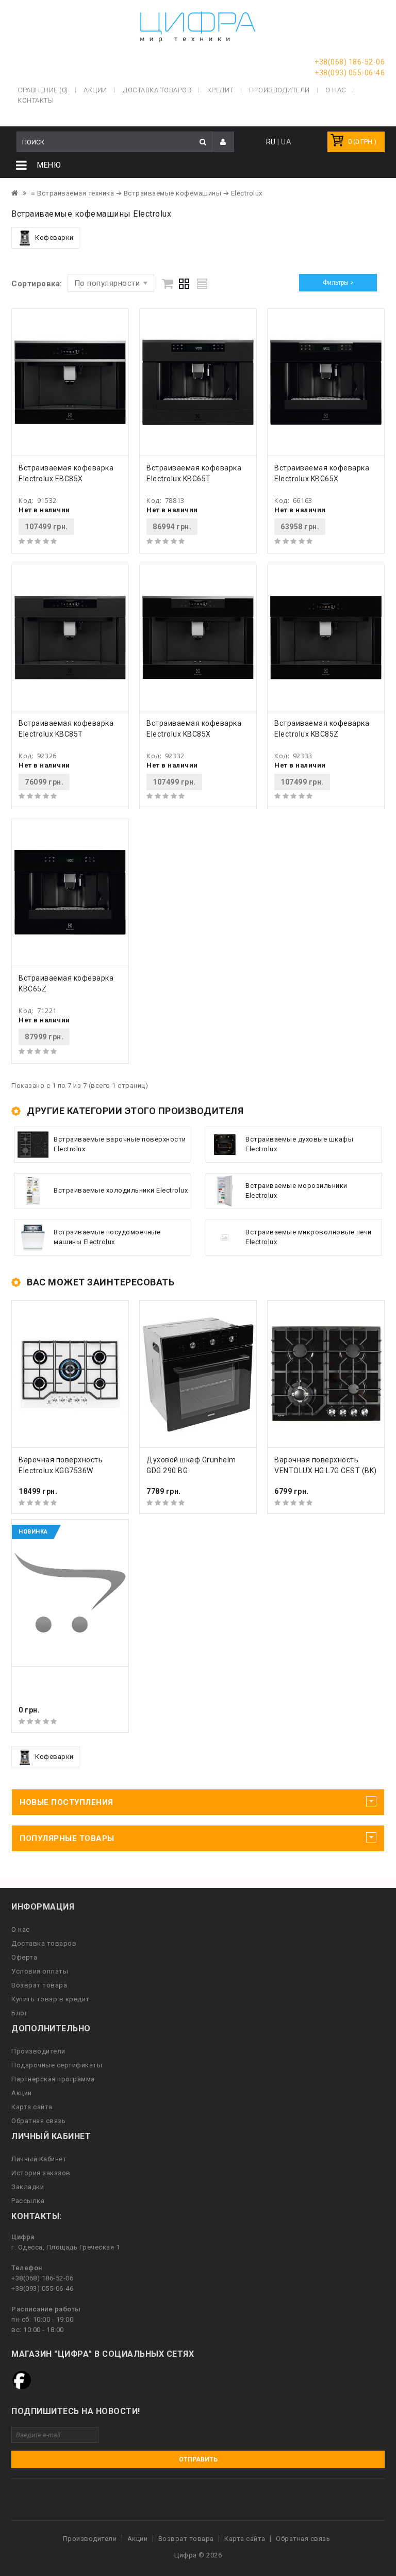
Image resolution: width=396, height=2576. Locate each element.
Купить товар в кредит (51, 1999)
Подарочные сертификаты (57, 2065)
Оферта (24, 1957)
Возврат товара (39, 1985)
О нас (21, 1929)
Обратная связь (38, 2121)
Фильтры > (338, 283)
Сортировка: (37, 284)
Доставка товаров (44, 1943)
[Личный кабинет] (223, 142)
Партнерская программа (53, 2079)
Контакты (36, 100)
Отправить (198, 2459)
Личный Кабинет (39, 2159)
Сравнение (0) (43, 90)
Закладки (28, 2187)
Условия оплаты (40, 1971)
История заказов (41, 2173)
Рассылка (28, 2201)
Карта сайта (32, 2107)
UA (286, 142)
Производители (279, 90)
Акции (22, 2093)
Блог (19, 2013)
